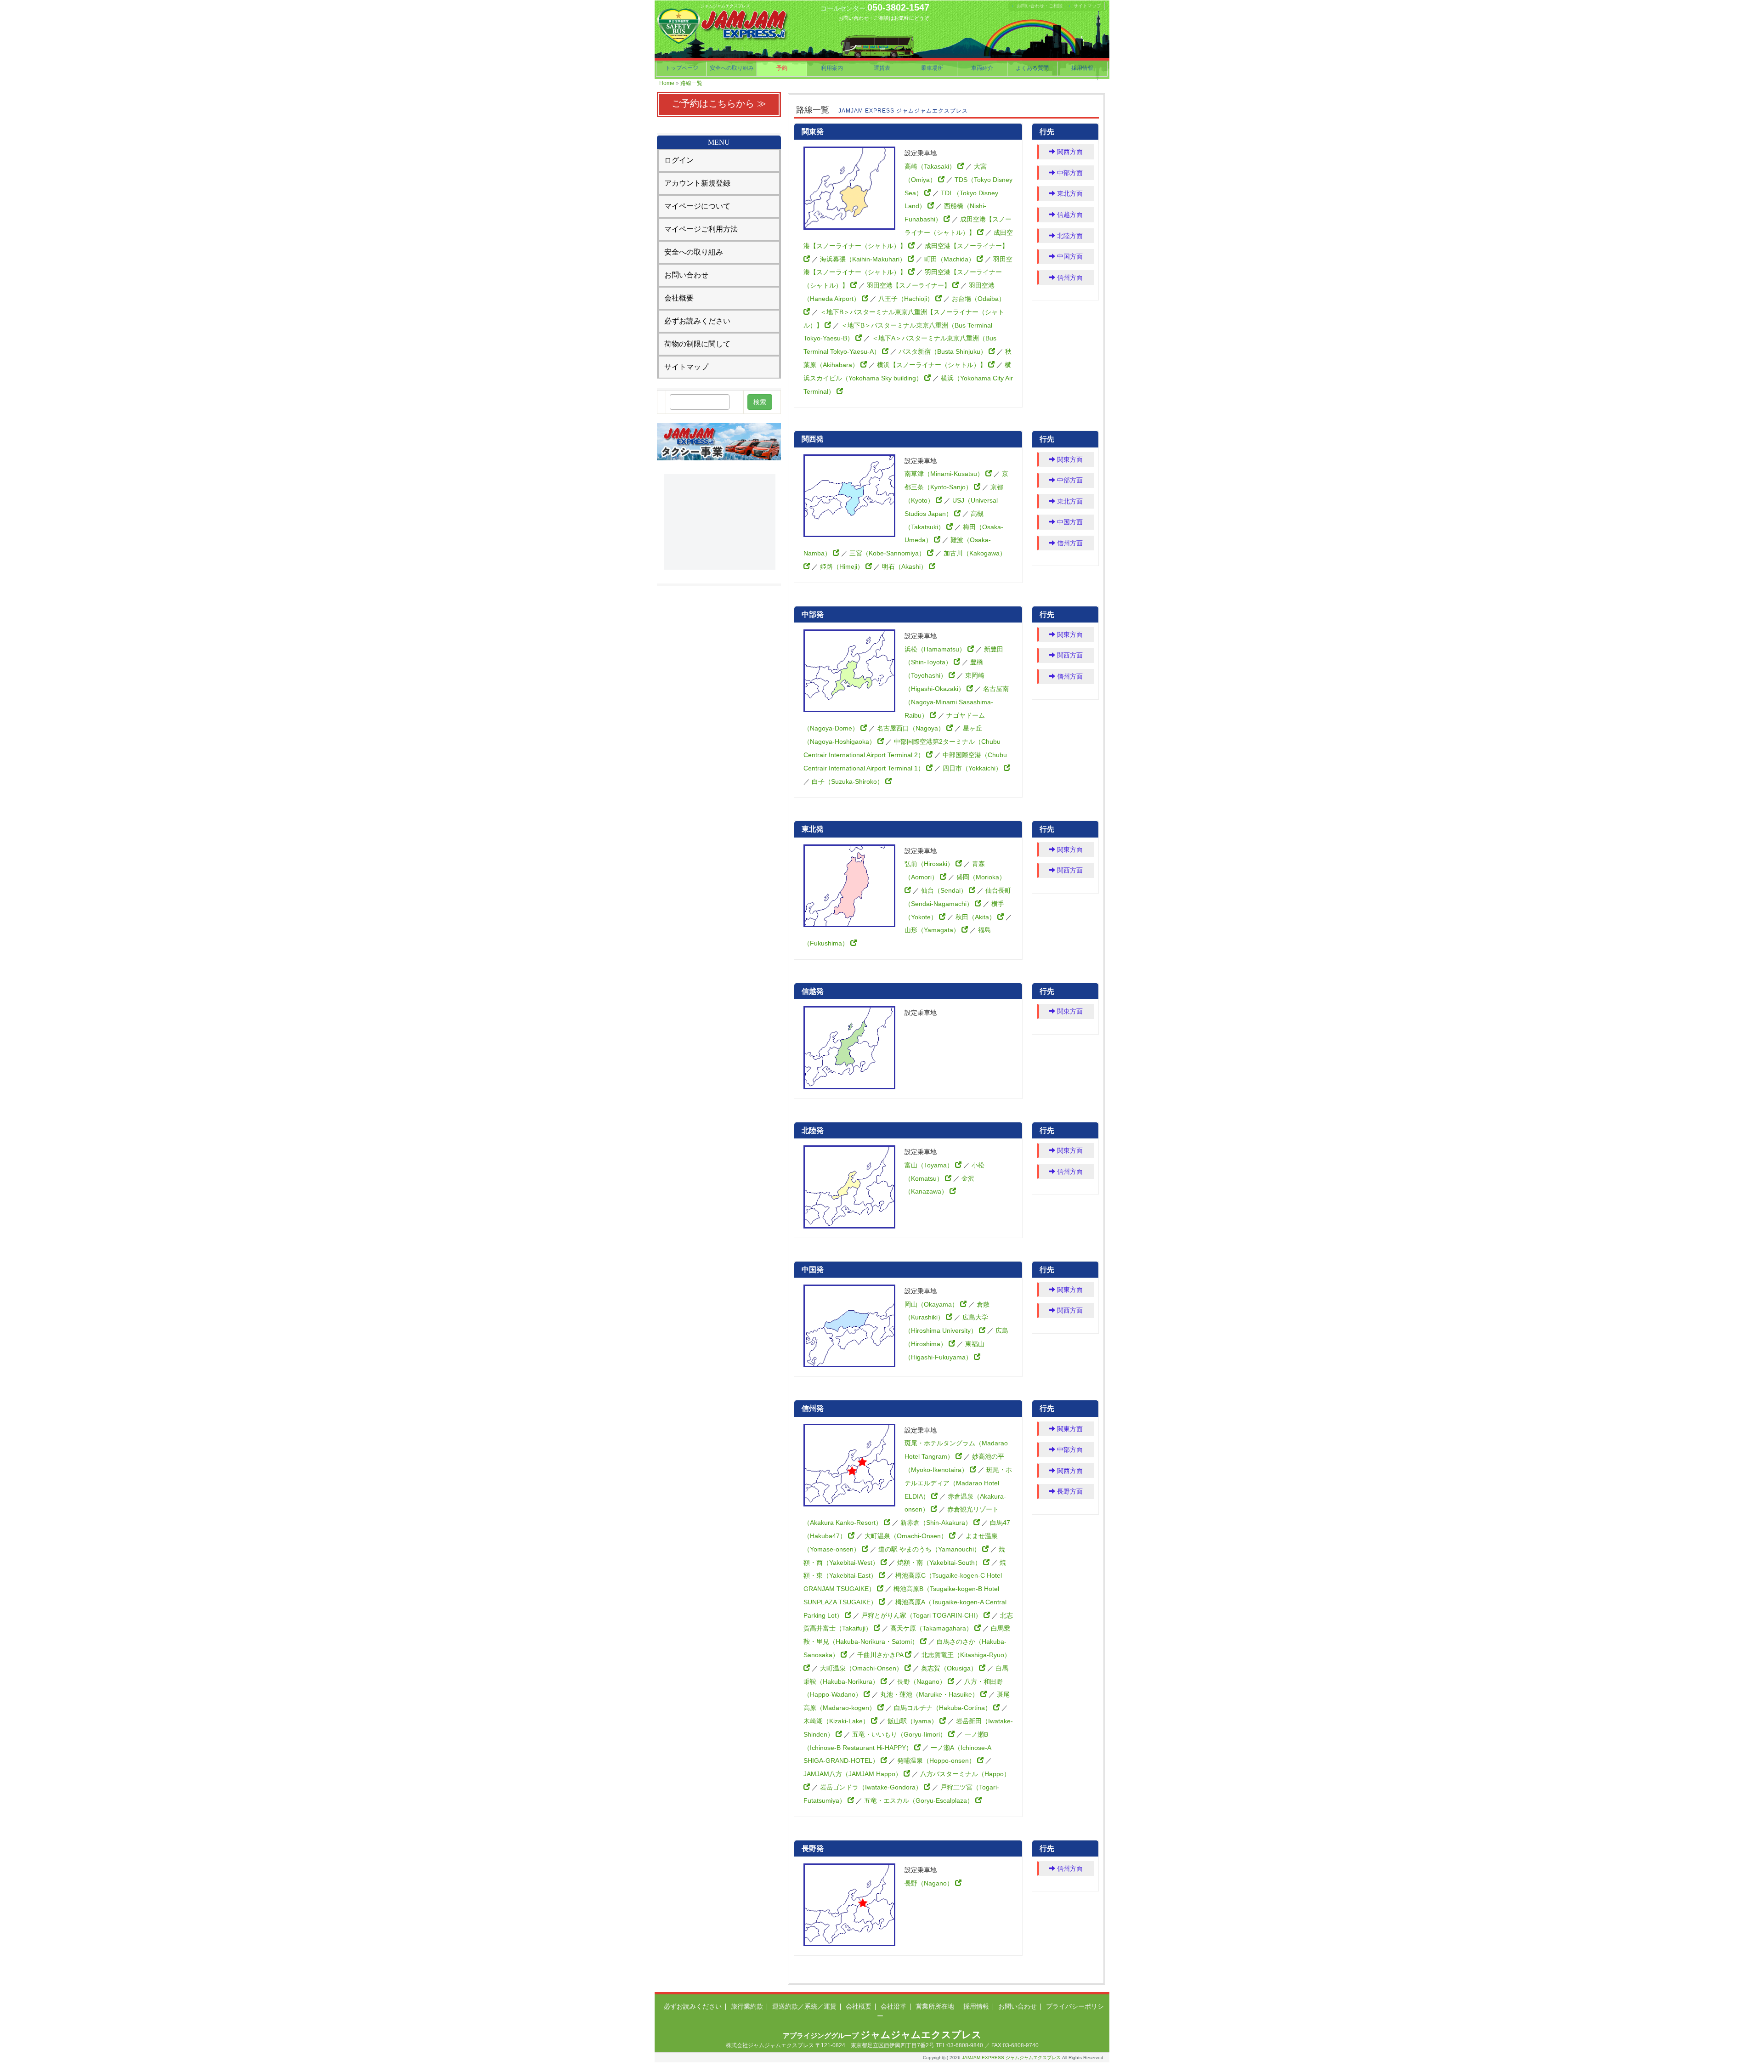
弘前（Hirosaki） (930, 864)
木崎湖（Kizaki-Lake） (837, 1721)
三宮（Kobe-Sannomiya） (888, 553)
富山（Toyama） (930, 1165)
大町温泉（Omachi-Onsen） (907, 1536)
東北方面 (1069, 193)
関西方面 (1069, 152)
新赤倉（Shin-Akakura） (937, 1523)
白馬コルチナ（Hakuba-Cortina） (944, 1708)
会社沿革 (893, 2006)
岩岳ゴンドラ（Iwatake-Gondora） (872, 1787)
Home (667, 83)
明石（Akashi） (905, 566)
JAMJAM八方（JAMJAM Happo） (854, 1774)
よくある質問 (1032, 68)
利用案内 (832, 68)
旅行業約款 (747, 2006)
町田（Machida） (950, 259)
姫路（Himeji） (843, 566)
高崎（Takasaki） (931, 166)
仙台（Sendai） (945, 890)
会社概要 (679, 298)
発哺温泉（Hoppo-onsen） (937, 1761)
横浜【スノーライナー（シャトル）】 (933, 365)
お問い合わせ (686, 275)
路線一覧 (691, 83)
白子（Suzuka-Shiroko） (848, 781)
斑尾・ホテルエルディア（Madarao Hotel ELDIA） (958, 1483)
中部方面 (1069, 173)
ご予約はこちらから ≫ (719, 103)
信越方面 (1069, 215)
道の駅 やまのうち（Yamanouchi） (930, 1549)
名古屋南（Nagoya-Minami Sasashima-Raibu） (957, 702)
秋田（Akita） (976, 917)
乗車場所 (932, 68)
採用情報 (1082, 68)
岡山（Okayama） (932, 1304)
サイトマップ (1087, 6)
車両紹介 (982, 68)
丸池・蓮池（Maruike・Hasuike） (930, 1694)
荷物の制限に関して (697, 344)
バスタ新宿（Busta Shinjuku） (944, 351)
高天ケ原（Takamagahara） (932, 1628)
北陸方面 (1069, 236)
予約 (782, 68)
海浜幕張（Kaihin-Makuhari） (864, 259)
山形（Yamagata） (933, 930)
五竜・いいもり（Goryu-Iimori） (900, 1734)
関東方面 (1069, 459)
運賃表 (882, 68)
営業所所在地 (935, 2006)
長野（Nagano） (922, 1681)
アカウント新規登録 (697, 183)
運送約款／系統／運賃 (804, 2006)
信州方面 (1069, 277)
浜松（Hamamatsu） (936, 649)
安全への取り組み (732, 68)
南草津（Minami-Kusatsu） (945, 474)
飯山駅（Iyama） (913, 1721)
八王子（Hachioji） (907, 299)
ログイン (679, 160)
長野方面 (1069, 1491)
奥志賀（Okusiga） (950, 1668)
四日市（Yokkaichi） (973, 768)
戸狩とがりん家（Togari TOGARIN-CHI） (922, 1615)
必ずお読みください (697, 321)
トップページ (682, 68)
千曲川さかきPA (881, 1655)
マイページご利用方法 (701, 229)
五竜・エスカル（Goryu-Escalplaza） (920, 1800)
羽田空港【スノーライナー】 (910, 285)
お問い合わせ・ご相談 (1040, 6)
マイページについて (697, 206)
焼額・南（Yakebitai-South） (940, 1562)
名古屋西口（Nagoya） (912, 728)
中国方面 (1069, 256)
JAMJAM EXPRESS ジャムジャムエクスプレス (1011, 2058)
